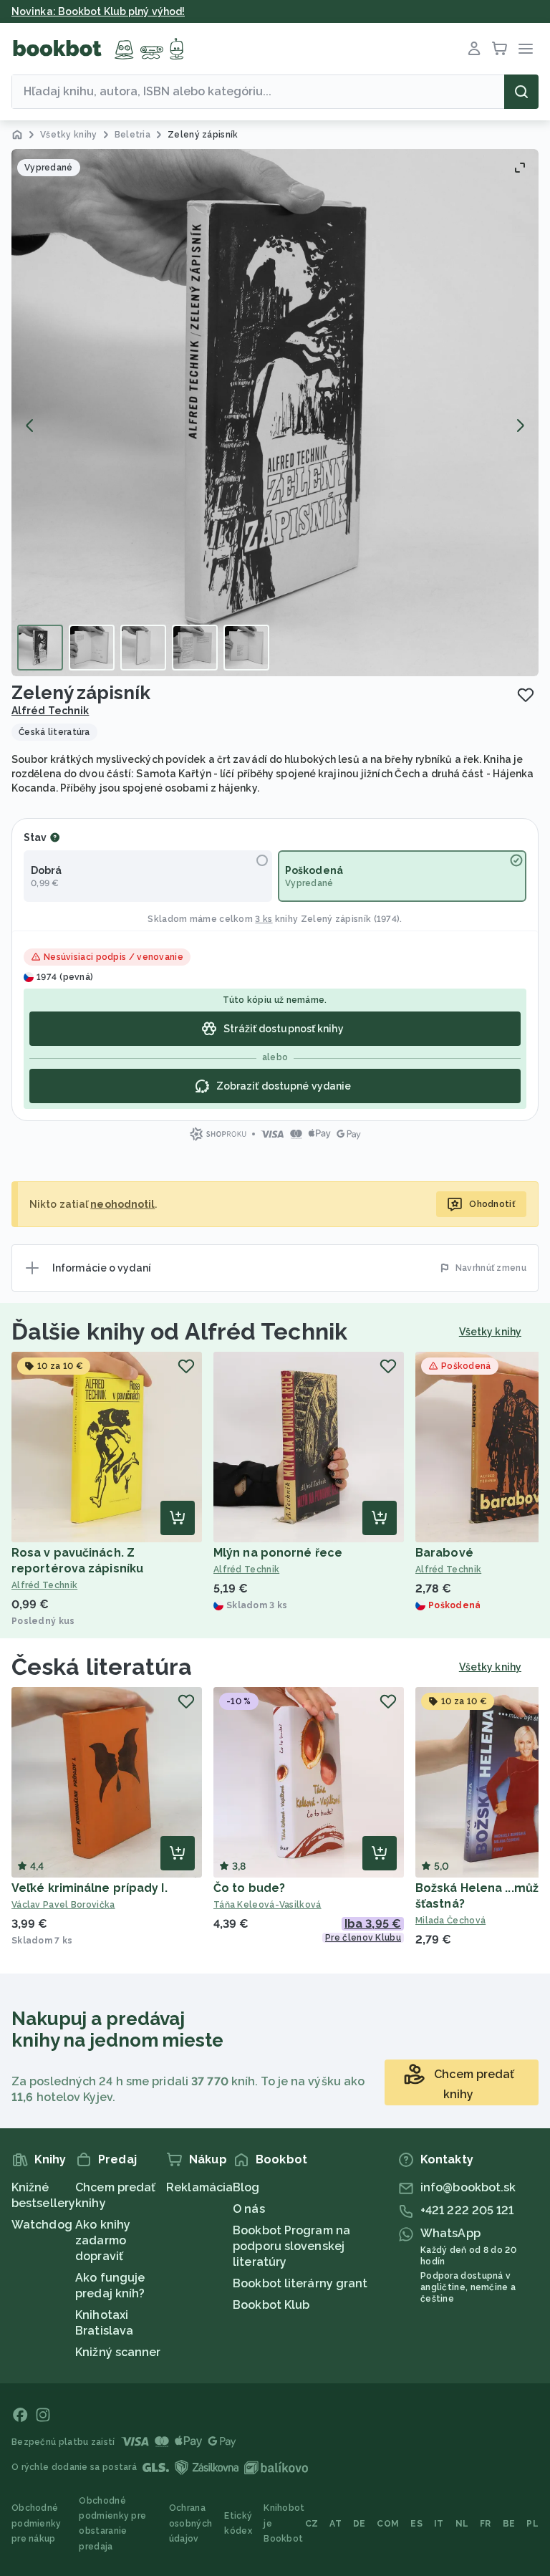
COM (388, 2524)
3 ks (264, 919)
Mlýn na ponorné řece (278, 1553)
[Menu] (526, 49)
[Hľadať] (521, 92)
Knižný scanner (118, 2352)
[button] (275, 413)
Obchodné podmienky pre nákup (37, 2523)
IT (439, 2524)
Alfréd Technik (50, 711)
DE (360, 2524)
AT (336, 2524)
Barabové (444, 1553)
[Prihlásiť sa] (474, 49)
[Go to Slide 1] (40, 648)
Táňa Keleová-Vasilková (267, 1905)
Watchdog (42, 2225)
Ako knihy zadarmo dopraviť (103, 2240)
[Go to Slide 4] (195, 648)
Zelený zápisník (336, 919)
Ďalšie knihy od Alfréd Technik (179, 1331)
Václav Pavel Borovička (63, 1905)
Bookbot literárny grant (300, 2283)
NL (462, 2524)
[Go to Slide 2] (92, 648)
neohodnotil (122, 1204)
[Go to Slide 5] (246, 648)
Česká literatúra (102, 1667)
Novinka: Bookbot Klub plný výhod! (98, 11)
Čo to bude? (249, 1888)
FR (486, 2524)
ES (416, 2524)
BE (509, 2524)
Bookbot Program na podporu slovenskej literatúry (291, 2246)
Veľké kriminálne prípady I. (90, 1888)
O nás (249, 2209)
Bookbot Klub (271, 2305)
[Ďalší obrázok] (520, 426)
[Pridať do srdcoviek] (526, 695)
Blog (246, 2187)
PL (532, 2524)
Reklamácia (199, 2187)
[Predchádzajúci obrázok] (30, 426)
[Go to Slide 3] (143, 648)
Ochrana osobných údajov (190, 2523)
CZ (312, 2524)
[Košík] (500, 49)
